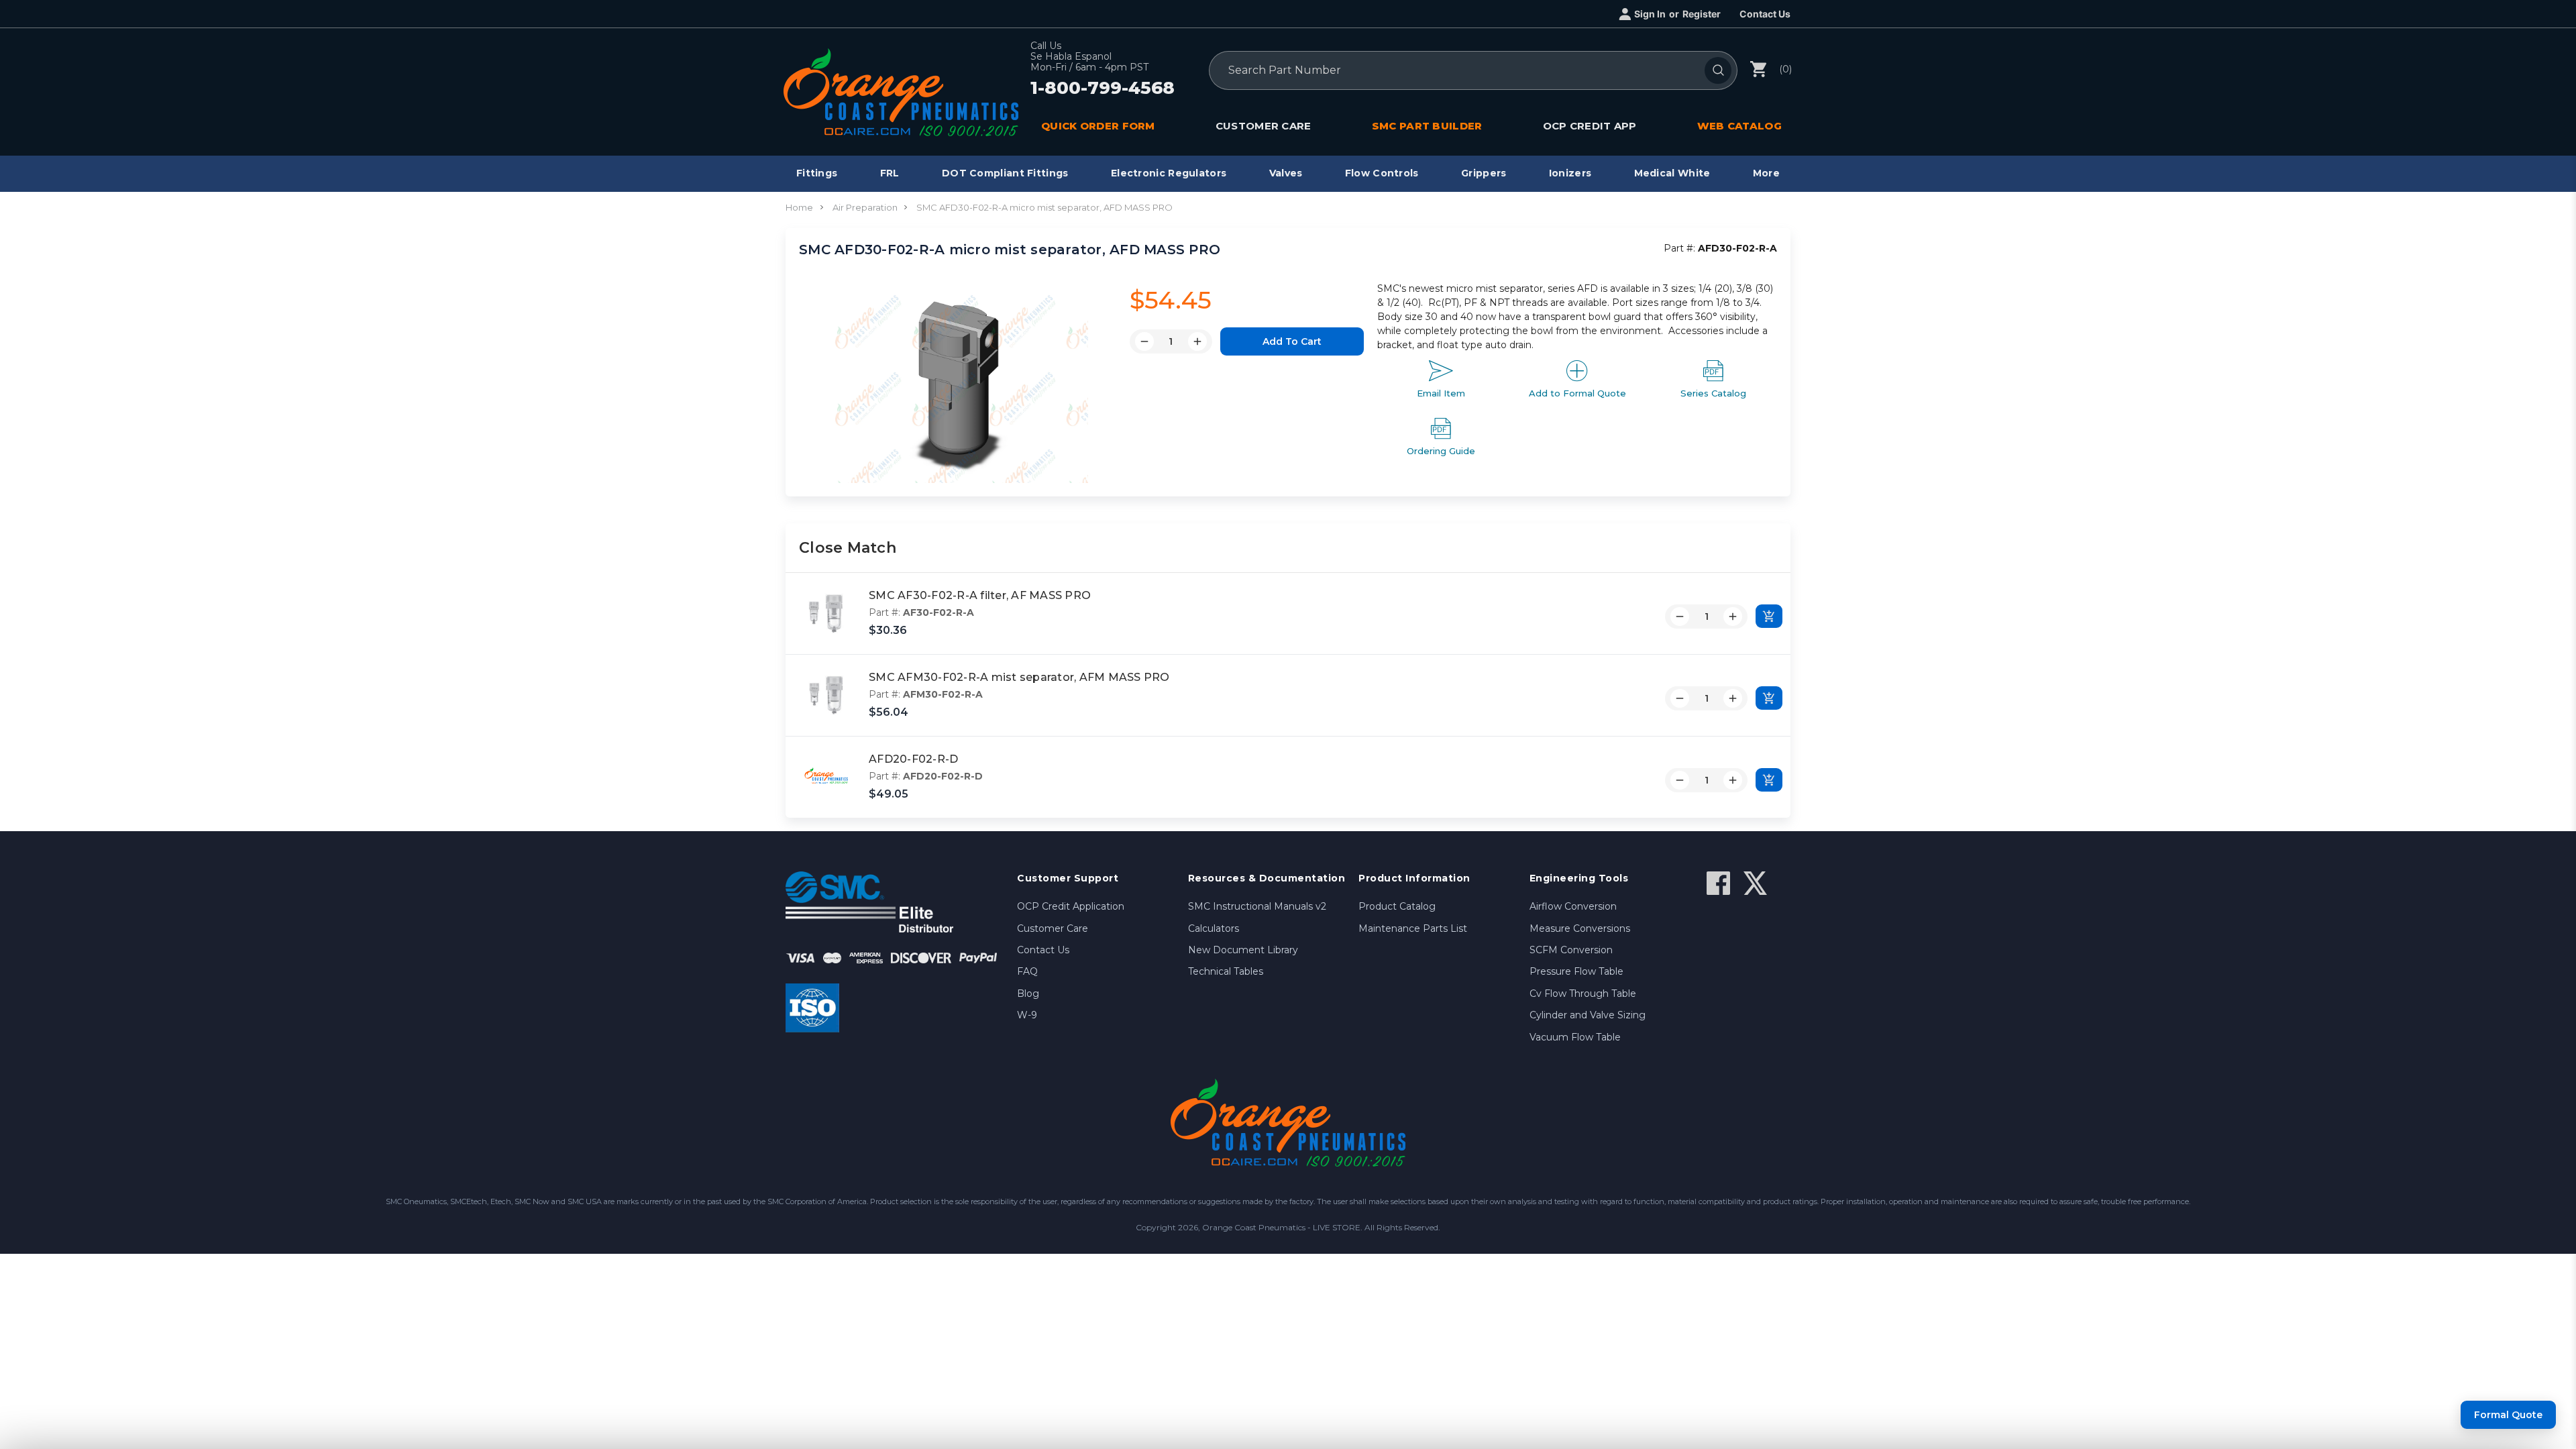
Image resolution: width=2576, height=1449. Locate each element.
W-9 (1027, 1015)
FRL (890, 173)
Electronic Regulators (1169, 173)
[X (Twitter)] (1755, 883)
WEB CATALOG (1739, 126)
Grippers (1484, 173)
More (1766, 173)
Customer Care (1053, 928)
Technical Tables (1226, 971)
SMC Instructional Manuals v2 (1257, 906)
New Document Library (1243, 950)
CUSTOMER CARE (1264, 126)
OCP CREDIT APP (1590, 126)
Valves (1286, 173)
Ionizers (1570, 173)
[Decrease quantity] (1680, 616)
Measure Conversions (1580, 928)
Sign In (1650, 14)
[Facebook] (1718, 883)
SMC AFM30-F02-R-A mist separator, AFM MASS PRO (1019, 677)
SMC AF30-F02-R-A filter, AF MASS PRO (980, 595)
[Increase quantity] (1733, 616)
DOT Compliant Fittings (1005, 173)
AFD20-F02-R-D (913, 759)
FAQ (1027, 971)
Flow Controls (1382, 173)
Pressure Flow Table (1576, 971)
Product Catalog (1397, 906)
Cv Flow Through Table (1583, 994)
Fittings (817, 173)
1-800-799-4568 (1103, 89)
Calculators (1214, 928)
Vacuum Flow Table (1575, 1037)
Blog (1028, 994)
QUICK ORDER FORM (1098, 126)
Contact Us (1765, 14)
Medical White (1672, 173)
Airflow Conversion (1573, 906)
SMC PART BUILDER (1427, 126)
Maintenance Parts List (1413, 928)
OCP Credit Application (1071, 906)
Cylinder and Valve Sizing (1588, 1015)
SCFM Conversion (1571, 950)
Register (1702, 14)
